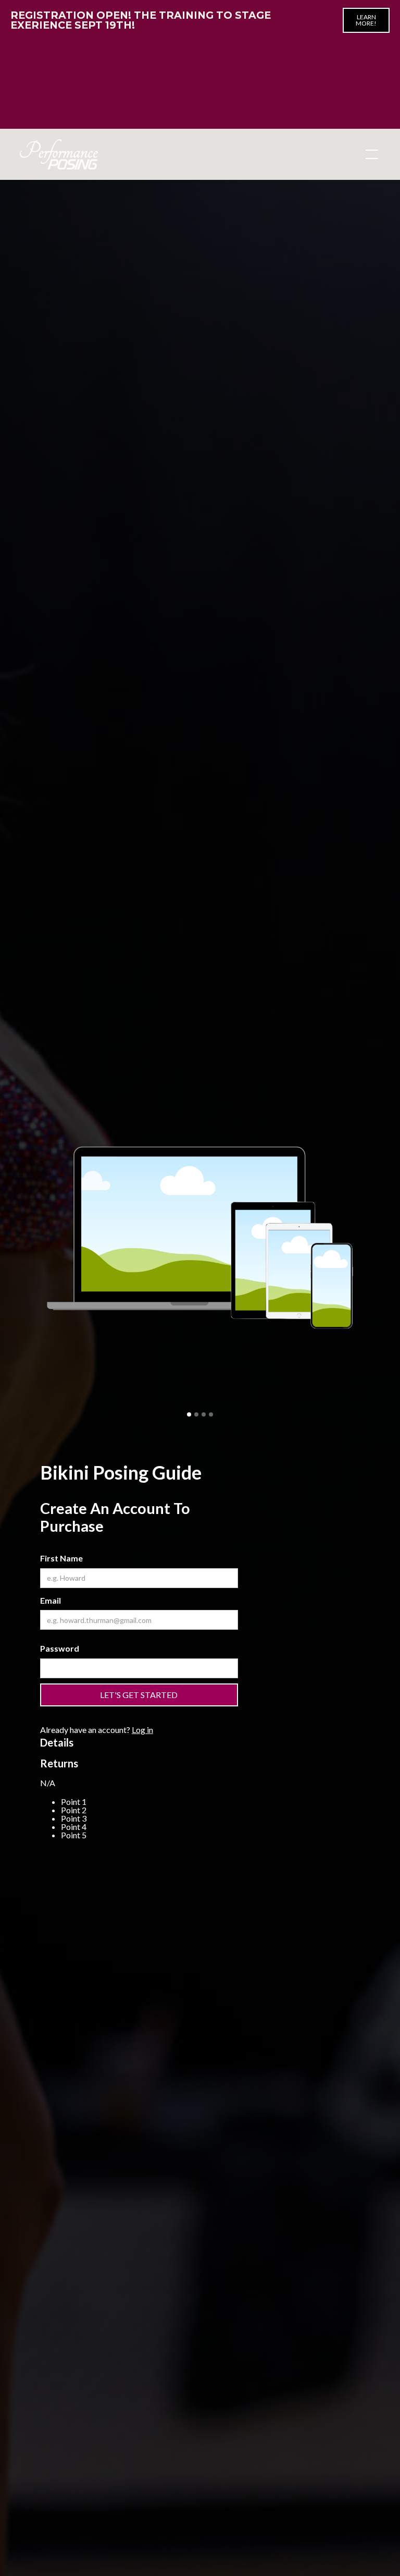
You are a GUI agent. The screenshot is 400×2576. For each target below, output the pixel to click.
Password (60, 1648)
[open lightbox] (200, 1237)
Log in (142, 1730)
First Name (61, 1558)
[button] (370, 154)
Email (51, 1600)
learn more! (366, 20)
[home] (59, 154)
